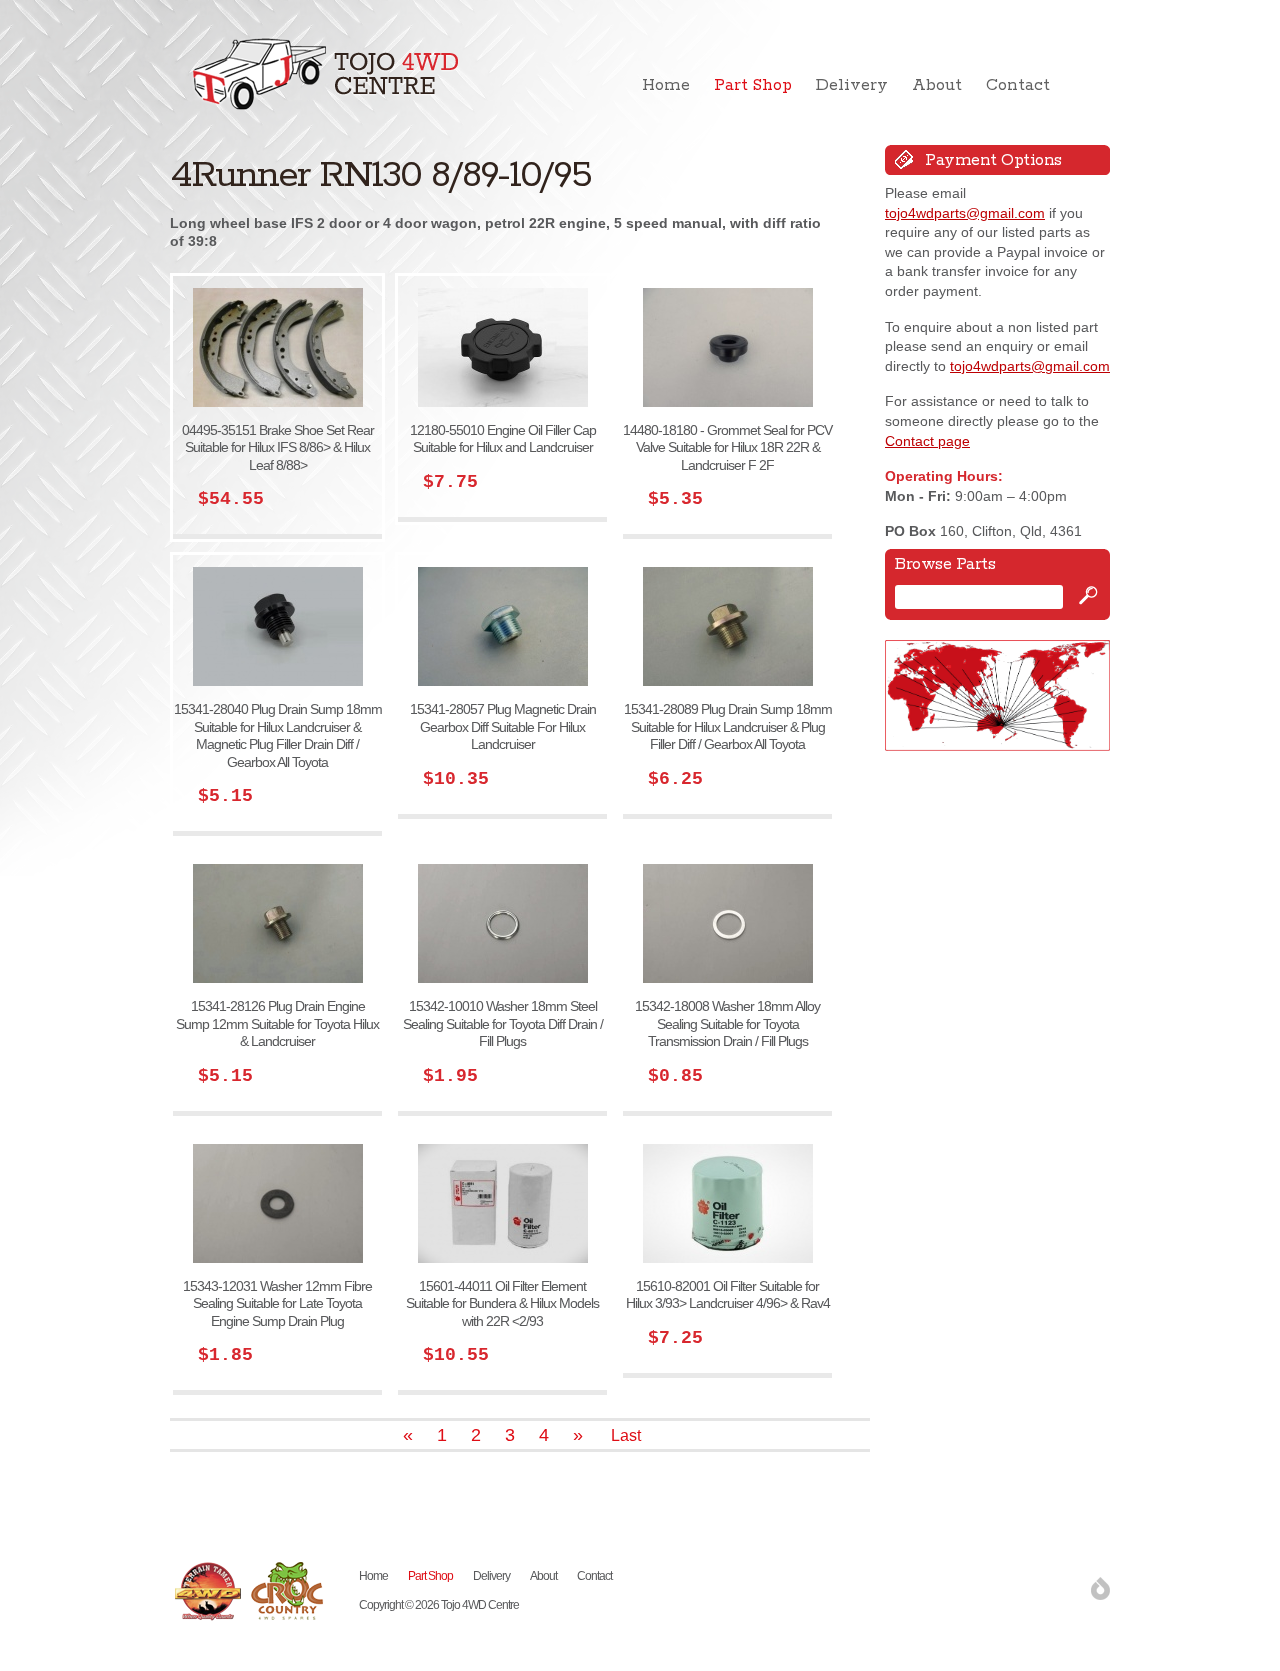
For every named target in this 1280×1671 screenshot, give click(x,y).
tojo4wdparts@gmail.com (965, 213)
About (937, 85)
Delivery (852, 85)
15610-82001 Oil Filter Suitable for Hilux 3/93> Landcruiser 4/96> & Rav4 (728, 1295)
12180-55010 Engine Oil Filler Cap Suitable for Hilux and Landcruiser (503, 439)
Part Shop (753, 85)
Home (666, 85)
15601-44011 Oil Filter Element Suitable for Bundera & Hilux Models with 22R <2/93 (502, 1303)
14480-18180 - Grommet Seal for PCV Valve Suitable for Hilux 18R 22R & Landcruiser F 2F (727, 447)
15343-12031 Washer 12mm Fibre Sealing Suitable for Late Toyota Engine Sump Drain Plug (277, 1303)
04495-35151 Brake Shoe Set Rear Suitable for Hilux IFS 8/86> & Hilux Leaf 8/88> (278, 447)
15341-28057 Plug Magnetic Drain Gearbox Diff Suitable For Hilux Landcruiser (503, 726)
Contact (1018, 85)
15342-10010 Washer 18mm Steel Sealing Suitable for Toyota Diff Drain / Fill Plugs (503, 1023)
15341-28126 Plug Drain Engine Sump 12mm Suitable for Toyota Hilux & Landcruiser (277, 1023)
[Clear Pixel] (1100, 1588)
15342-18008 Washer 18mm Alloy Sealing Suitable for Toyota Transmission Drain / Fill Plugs (727, 1023)
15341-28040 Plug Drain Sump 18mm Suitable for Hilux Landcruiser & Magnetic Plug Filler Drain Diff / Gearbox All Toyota (278, 735)
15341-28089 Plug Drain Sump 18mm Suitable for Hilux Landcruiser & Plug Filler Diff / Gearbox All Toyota (728, 726)
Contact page (927, 441)
